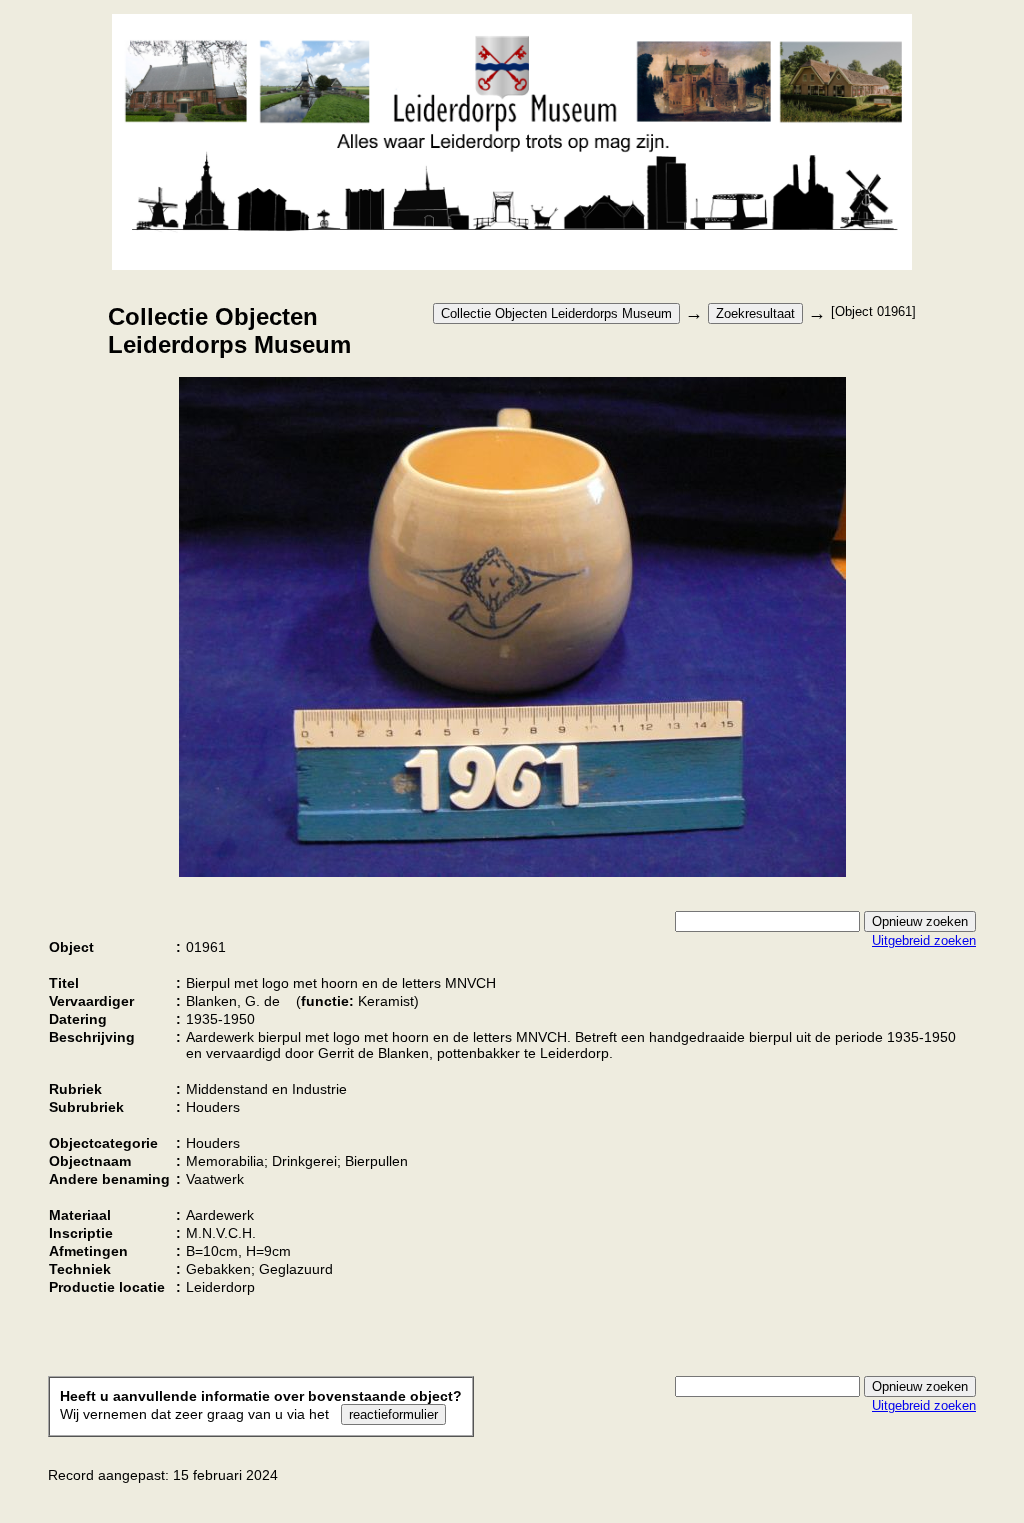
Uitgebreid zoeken (924, 940)
